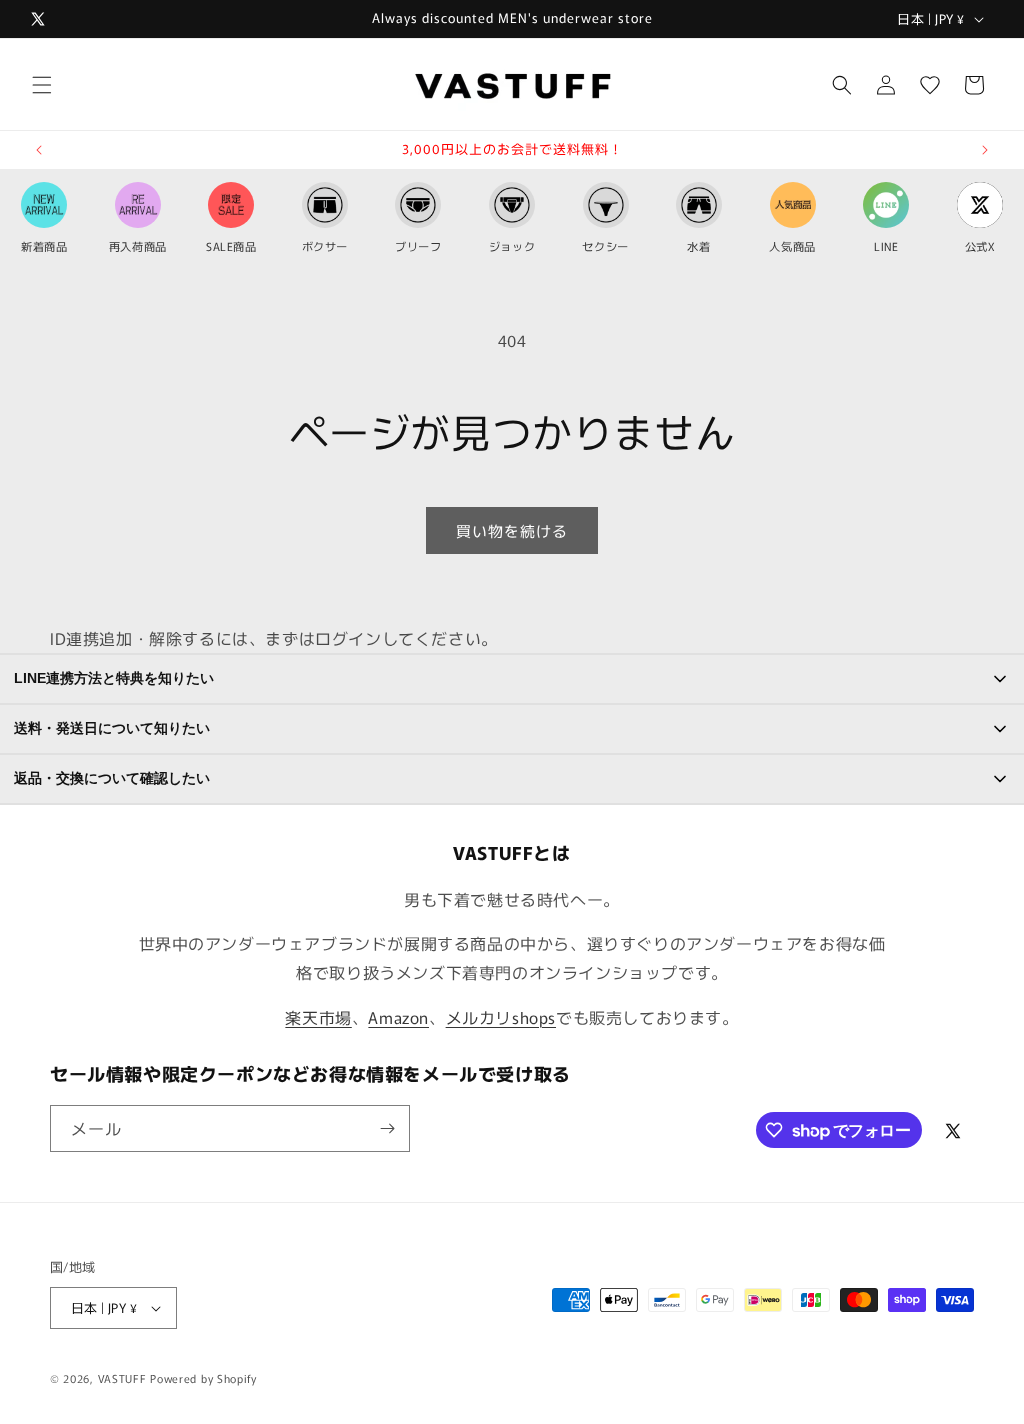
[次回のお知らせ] (985, 150)
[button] (42, 85)
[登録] (387, 1128)
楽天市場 (318, 1017)
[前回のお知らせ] (39, 150)
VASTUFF (122, 1378)
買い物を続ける (512, 530)
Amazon (398, 1017)
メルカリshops (501, 1017)
